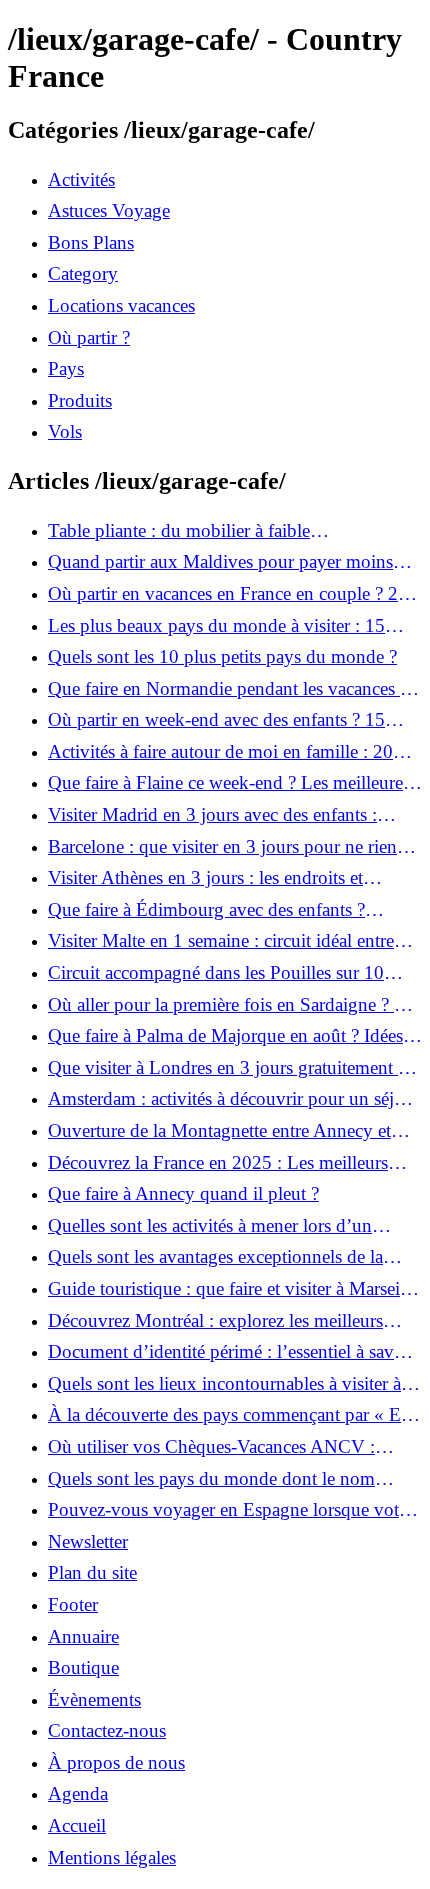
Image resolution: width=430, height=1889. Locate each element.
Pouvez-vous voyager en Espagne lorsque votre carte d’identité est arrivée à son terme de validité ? (232, 1510)
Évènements (94, 1699)
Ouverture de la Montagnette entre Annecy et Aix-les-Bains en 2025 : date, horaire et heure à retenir (227, 1131)
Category (83, 273)
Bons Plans (91, 242)
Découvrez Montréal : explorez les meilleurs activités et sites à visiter (215, 1321)
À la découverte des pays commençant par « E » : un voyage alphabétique (232, 1415)
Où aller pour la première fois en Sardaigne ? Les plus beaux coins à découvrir (234, 1005)
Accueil (77, 1825)
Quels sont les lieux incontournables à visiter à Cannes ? (224, 1384)
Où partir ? (89, 337)
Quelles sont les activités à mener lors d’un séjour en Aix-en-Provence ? (210, 1226)
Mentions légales (112, 1857)
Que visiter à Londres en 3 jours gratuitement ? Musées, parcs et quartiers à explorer (227, 1068)
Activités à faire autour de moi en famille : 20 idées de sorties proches (220, 752)
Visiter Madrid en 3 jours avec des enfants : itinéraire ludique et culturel (212, 815)
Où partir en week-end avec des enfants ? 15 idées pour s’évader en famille (216, 720)
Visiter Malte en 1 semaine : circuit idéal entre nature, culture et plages (221, 941)
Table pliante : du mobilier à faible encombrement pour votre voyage (179, 531)
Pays (66, 368)
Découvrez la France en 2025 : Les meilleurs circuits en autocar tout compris (218, 1163)
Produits (80, 400)
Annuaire (83, 1636)
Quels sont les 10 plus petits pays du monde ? (222, 656)
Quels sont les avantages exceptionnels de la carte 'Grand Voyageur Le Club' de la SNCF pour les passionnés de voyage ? (216, 1257)
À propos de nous (116, 1762)
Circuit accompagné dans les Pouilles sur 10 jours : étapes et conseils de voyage (216, 973)
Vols (65, 431)
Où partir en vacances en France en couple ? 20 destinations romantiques (228, 594)
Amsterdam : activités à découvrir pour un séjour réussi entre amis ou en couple (234, 1099)
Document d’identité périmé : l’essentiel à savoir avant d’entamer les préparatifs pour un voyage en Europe (231, 1352)
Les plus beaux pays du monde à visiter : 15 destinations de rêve (216, 626)
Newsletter (88, 1541)
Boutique (83, 1667)
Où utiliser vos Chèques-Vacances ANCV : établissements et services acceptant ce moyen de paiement (231, 1447)
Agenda (78, 1793)
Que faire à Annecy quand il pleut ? (183, 1193)
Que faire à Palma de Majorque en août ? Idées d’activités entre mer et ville (225, 1036)
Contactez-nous (107, 1730)
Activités (81, 179)
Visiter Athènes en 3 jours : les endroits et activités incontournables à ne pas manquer (211, 878)
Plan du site (92, 1572)
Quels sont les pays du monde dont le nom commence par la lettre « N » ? (211, 1479)
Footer (73, 1604)
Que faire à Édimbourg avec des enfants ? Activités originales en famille (206, 910)
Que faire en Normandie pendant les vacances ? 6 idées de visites (228, 689)
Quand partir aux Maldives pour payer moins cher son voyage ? (220, 562)
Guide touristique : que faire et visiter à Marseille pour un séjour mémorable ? (233, 1289)
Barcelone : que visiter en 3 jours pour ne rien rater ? (222, 847)
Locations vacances (121, 305)
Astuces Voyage (109, 210)
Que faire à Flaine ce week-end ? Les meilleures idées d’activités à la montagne (229, 783)
